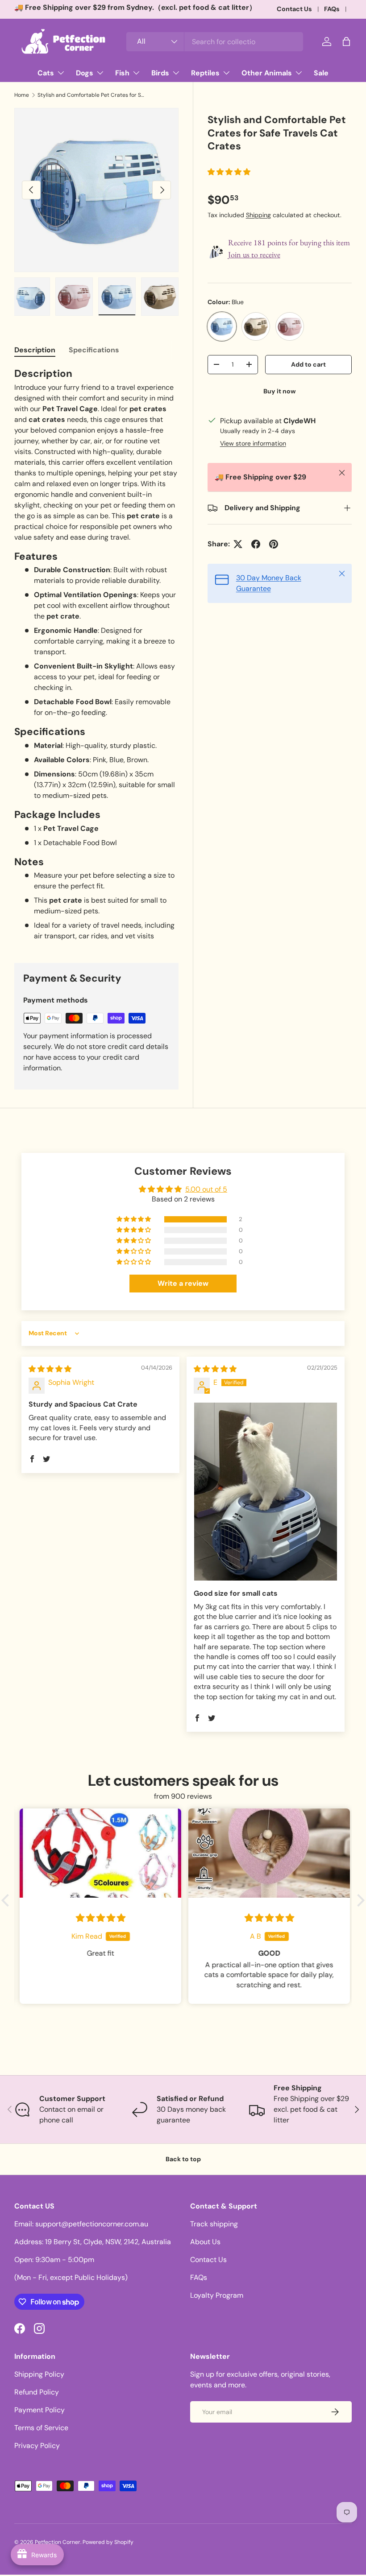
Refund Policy (37, 2392)
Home (22, 95)
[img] (50, 1369)
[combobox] (214, 42)
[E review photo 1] (266, 1492)
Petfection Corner (58, 2542)
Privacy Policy (37, 2446)
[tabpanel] (96, 654)
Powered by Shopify (108, 2542)
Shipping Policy (39, 2374)
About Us (205, 2242)
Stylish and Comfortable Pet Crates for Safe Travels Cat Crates (91, 95)
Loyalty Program (217, 2295)
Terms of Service (41, 2428)
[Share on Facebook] (256, 544)
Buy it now (280, 391)
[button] (346, 41)
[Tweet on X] (238, 544)
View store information (253, 443)
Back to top (183, 2159)
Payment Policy (40, 2410)
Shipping (258, 215)
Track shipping (214, 2224)
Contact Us (294, 9)
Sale (321, 73)
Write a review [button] (183, 1283)
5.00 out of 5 (206, 1189)
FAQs (332, 9)
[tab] (35, 350)
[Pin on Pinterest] (274, 544)
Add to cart (308, 364)
